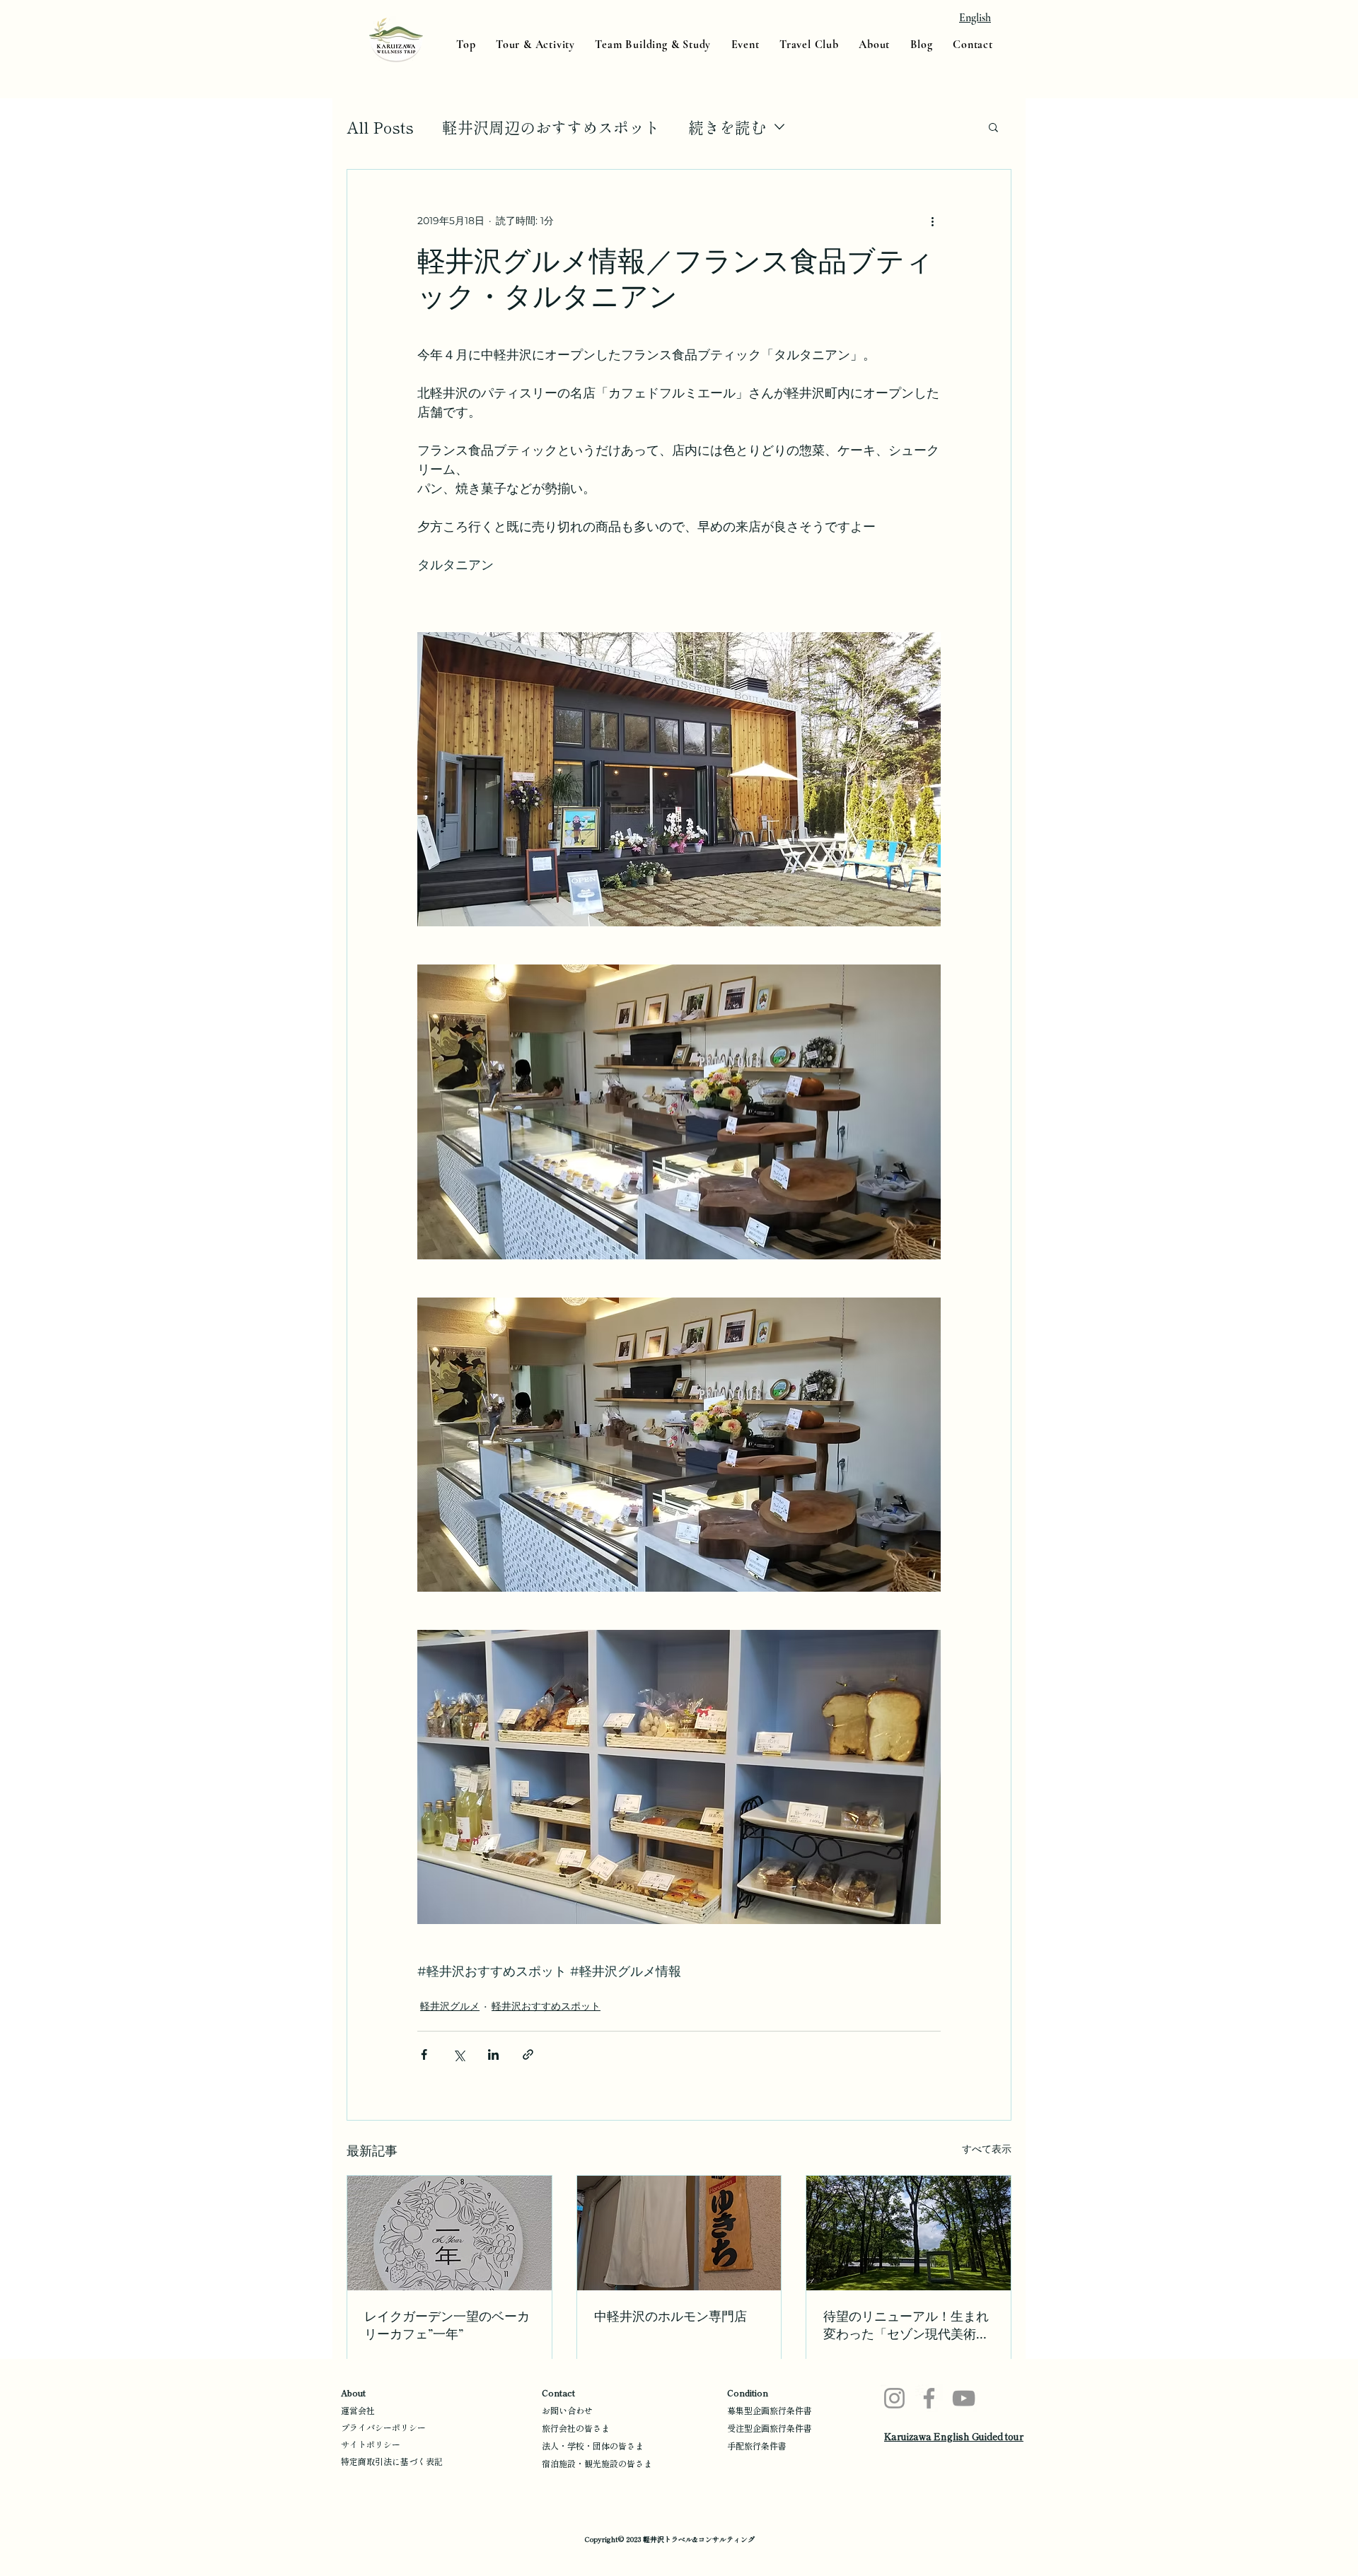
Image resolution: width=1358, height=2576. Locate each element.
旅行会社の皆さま (576, 2428)
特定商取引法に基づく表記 (392, 2461)
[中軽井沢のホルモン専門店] (679, 2233)
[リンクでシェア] (528, 2055)
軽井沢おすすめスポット (546, 2006)
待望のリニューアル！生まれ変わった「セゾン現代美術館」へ (906, 2325)
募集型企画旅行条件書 (770, 2410)
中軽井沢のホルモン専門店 (671, 2316)
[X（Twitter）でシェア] (459, 2055)
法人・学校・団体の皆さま (593, 2446)
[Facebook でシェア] (424, 2055)
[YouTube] (964, 2398)
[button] (993, 127)
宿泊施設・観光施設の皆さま (597, 2463)
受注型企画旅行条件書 (770, 2428)
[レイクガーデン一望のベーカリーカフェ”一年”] (449, 2233)
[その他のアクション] (932, 221)
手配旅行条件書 (757, 2446)
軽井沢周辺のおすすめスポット (551, 127)
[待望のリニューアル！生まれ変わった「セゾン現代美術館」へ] (909, 2233)
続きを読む (727, 127)
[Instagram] (894, 2398)
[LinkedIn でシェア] (493, 2055)
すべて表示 (987, 2149)
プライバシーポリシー (383, 2427)
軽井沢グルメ (450, 2006)
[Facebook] (929, 2398)
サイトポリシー (371, 2444)
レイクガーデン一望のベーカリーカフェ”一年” (447, 2325)
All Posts (380, 127)
